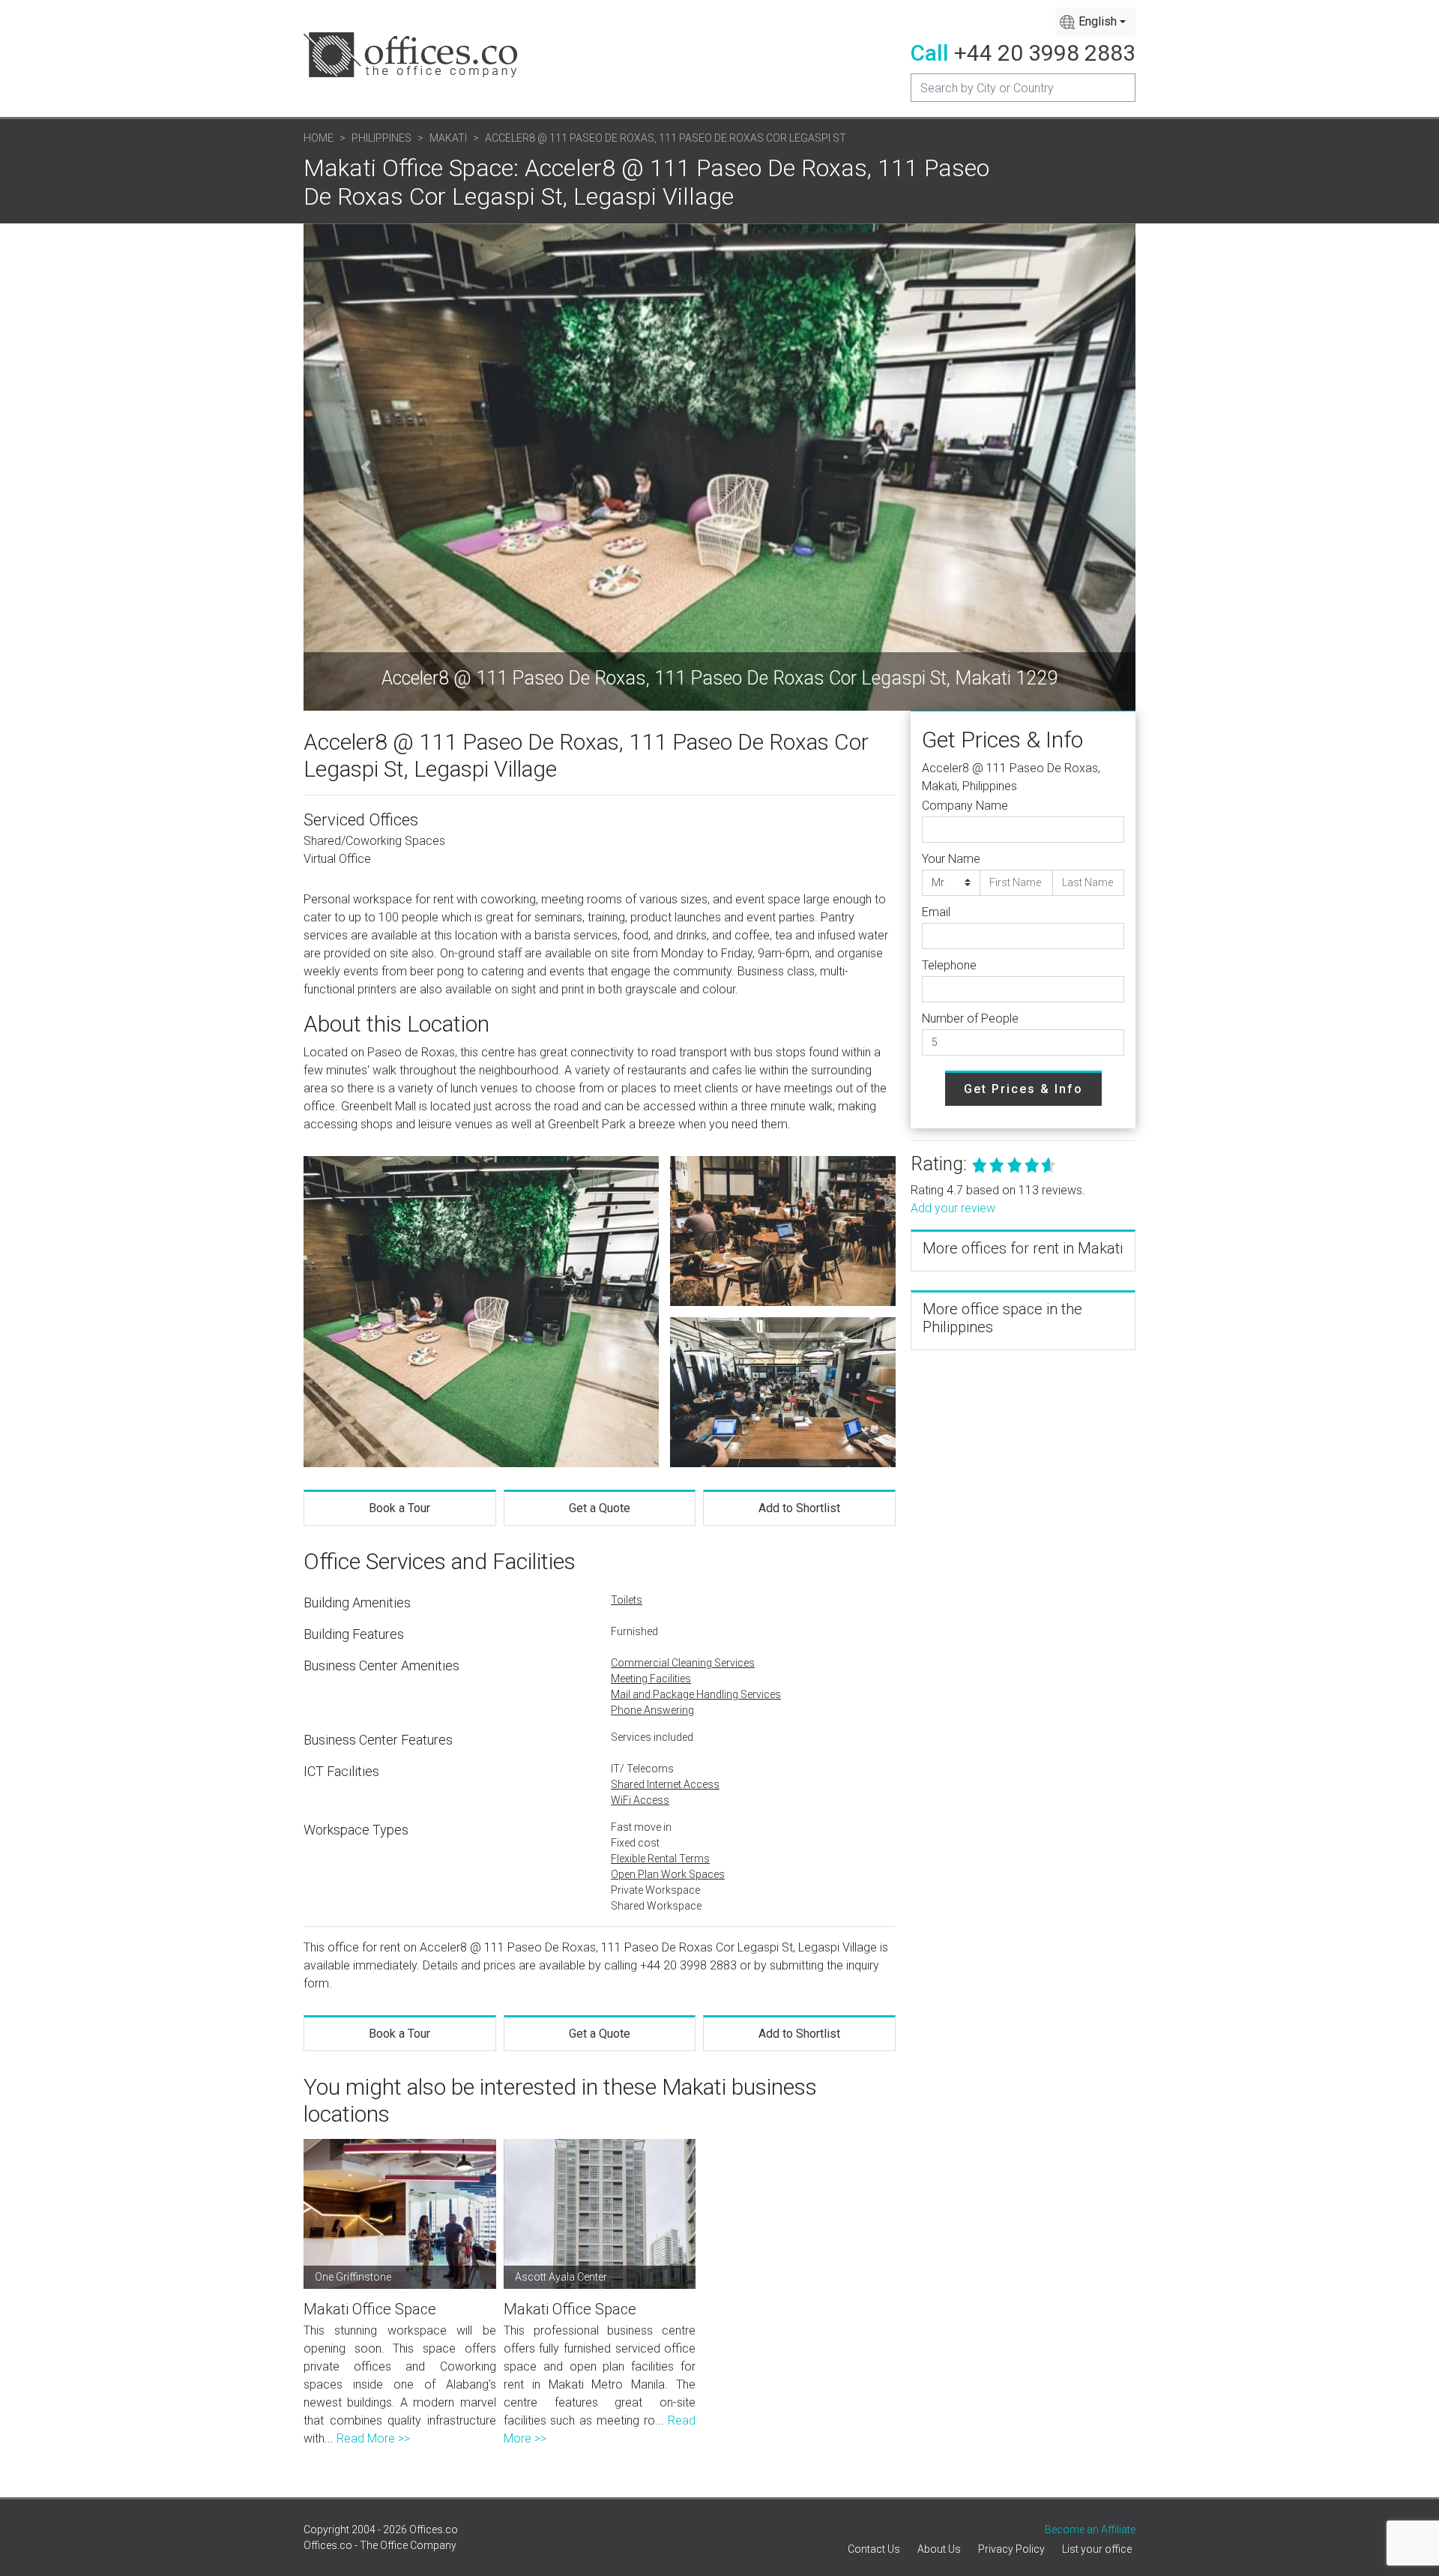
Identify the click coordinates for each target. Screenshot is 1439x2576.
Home (319, 138)
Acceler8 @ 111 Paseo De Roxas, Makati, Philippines (1011, 777)
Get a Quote (600, 1508)
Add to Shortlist (799, 1508)
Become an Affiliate (1090, 2530)
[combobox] (1095, 22)
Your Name (951, 859)
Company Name (965, 806)
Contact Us (874, 2549)
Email (936, 912)
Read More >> (373, 2438)
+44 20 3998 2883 (1045, 53)
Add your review (953, 1208)
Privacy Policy (1011, 2549)
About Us (939, 2549)
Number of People (970, 1018)
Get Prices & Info (1023, 1089)
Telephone (949, 965)
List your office (1097, 2549)
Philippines (381, 138)
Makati (448, 138)
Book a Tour (399, 1508)
